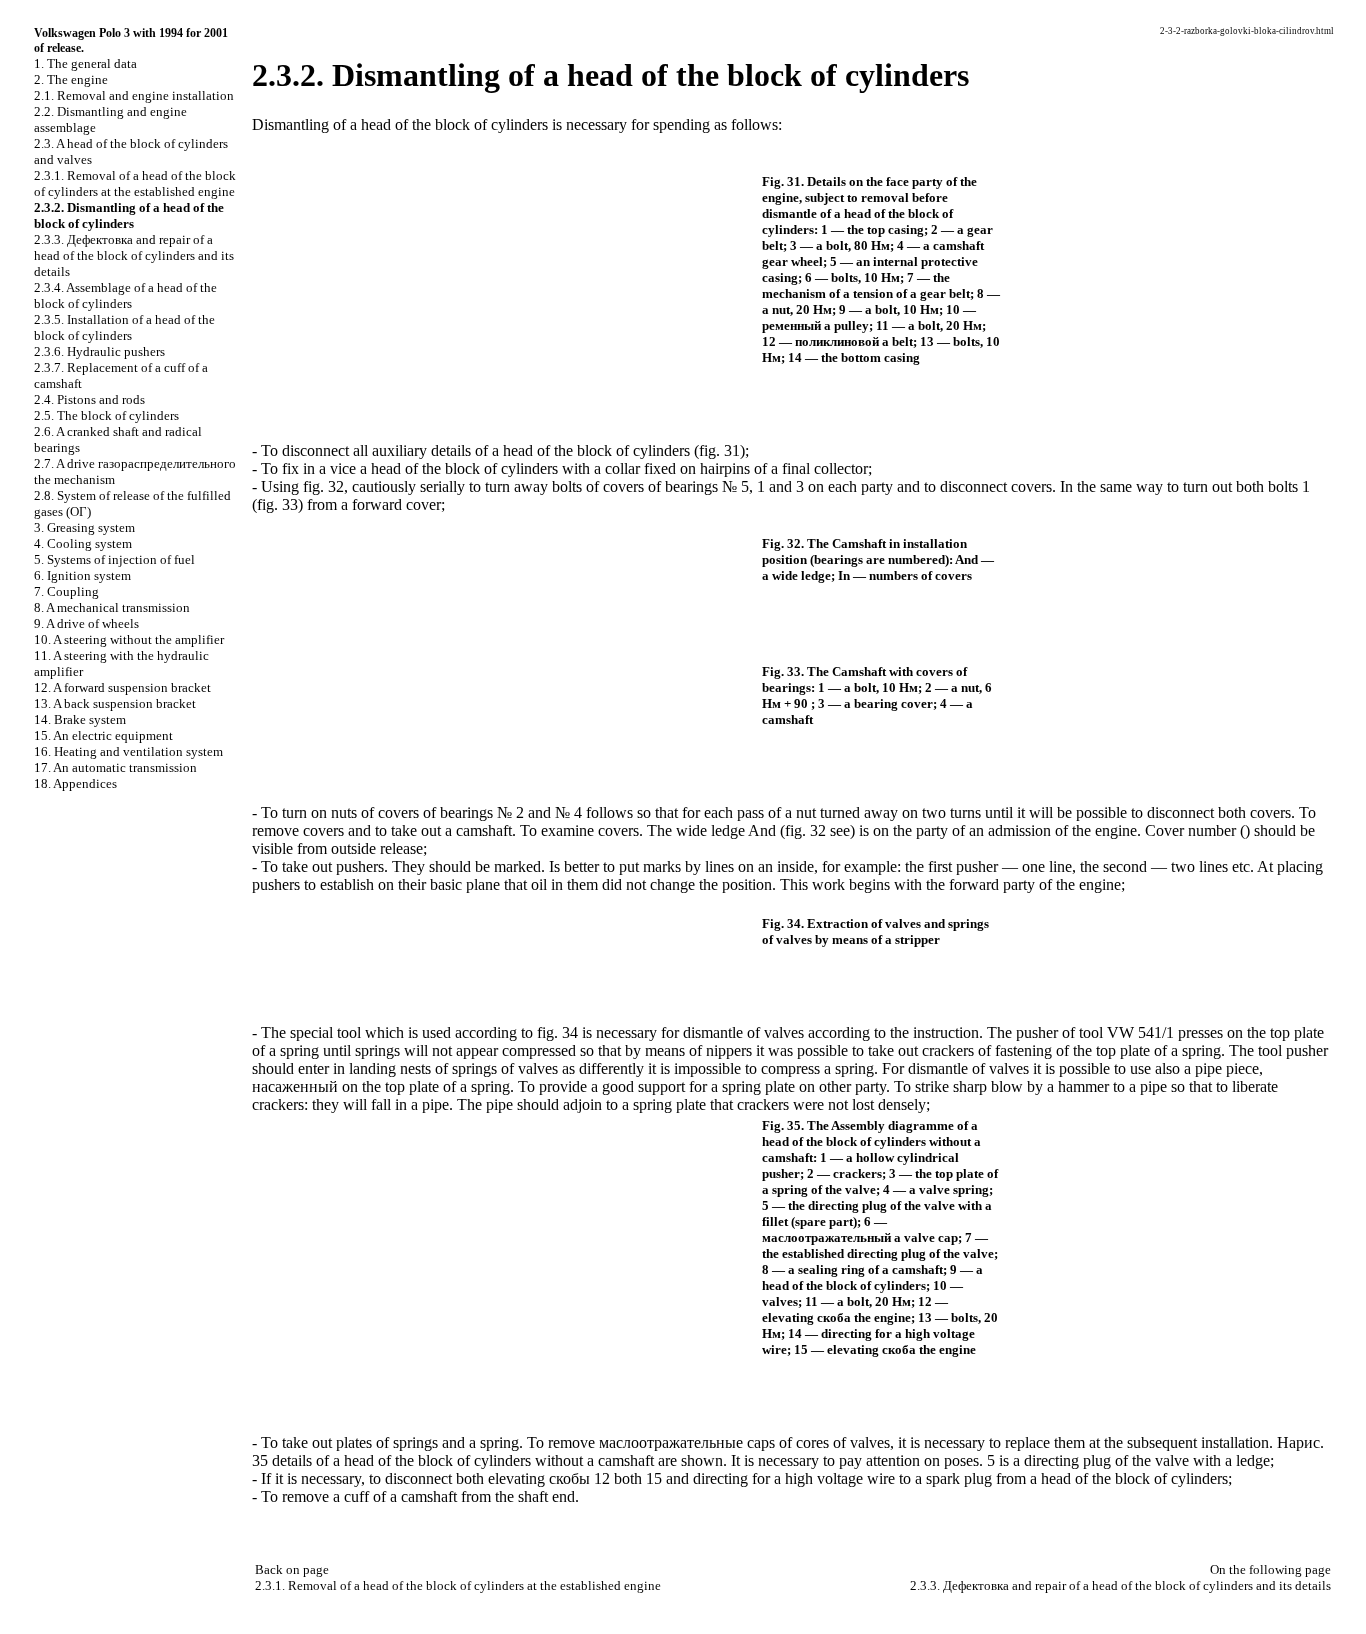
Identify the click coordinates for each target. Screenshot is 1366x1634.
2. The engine (71, 79)
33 (290, 504)
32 (336, 486)
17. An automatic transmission (115, 767)
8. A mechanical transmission (112, 607)
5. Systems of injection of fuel (114, 559)
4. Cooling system (83, 543)
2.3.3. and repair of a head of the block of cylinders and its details (134, 255)
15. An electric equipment (103, 735)
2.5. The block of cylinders (106, 415)
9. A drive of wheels (86, 623)
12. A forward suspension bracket (122, 687)
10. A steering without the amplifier (129, 639)
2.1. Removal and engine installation (134, 95)
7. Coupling (66, 591)
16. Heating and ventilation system (128, 751)
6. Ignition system (82, 575)
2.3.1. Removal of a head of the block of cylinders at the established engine (135, 183)
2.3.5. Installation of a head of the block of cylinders (124, 327)
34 (570, 1032)
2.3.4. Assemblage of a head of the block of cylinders (125, 295)
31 (732, 450)
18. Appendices (75, 783)
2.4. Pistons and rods (89, 399)
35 (260, 1460)
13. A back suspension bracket (115, 703)
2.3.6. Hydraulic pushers (99, 351)
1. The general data (85, 63)
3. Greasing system (84, 527)
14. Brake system (80, 719)
